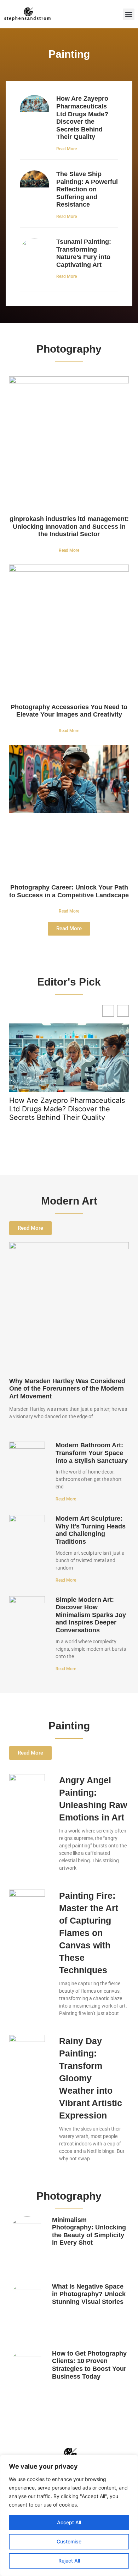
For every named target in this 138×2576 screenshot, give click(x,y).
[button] (129, 14)
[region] (69, 2515)
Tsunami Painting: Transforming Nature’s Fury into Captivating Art (84, 253)
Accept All (69, 2522)
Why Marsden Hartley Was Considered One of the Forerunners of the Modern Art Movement (67, 1389)
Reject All (69, 2561)
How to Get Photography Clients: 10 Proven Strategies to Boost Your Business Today (89, 2365)
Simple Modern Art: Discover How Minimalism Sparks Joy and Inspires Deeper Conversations (91, 1615)
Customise (69, 2541)
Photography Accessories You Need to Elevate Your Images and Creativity (69, 711)
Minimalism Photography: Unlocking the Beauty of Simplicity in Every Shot (89, 2231)
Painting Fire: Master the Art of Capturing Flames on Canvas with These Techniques (89, 1933)
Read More (67, 149)
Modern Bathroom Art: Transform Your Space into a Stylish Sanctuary (92, 1453)
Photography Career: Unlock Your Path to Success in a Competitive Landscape (69, 891)
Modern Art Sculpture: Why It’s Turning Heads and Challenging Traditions (91, 1530)
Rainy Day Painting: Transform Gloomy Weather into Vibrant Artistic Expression (91, 2078)
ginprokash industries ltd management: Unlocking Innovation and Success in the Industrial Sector (69, 526)
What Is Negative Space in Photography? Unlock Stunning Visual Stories (89, 2294)
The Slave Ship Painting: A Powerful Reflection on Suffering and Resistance (87, 189)
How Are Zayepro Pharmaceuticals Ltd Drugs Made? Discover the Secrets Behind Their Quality (82, 118)
